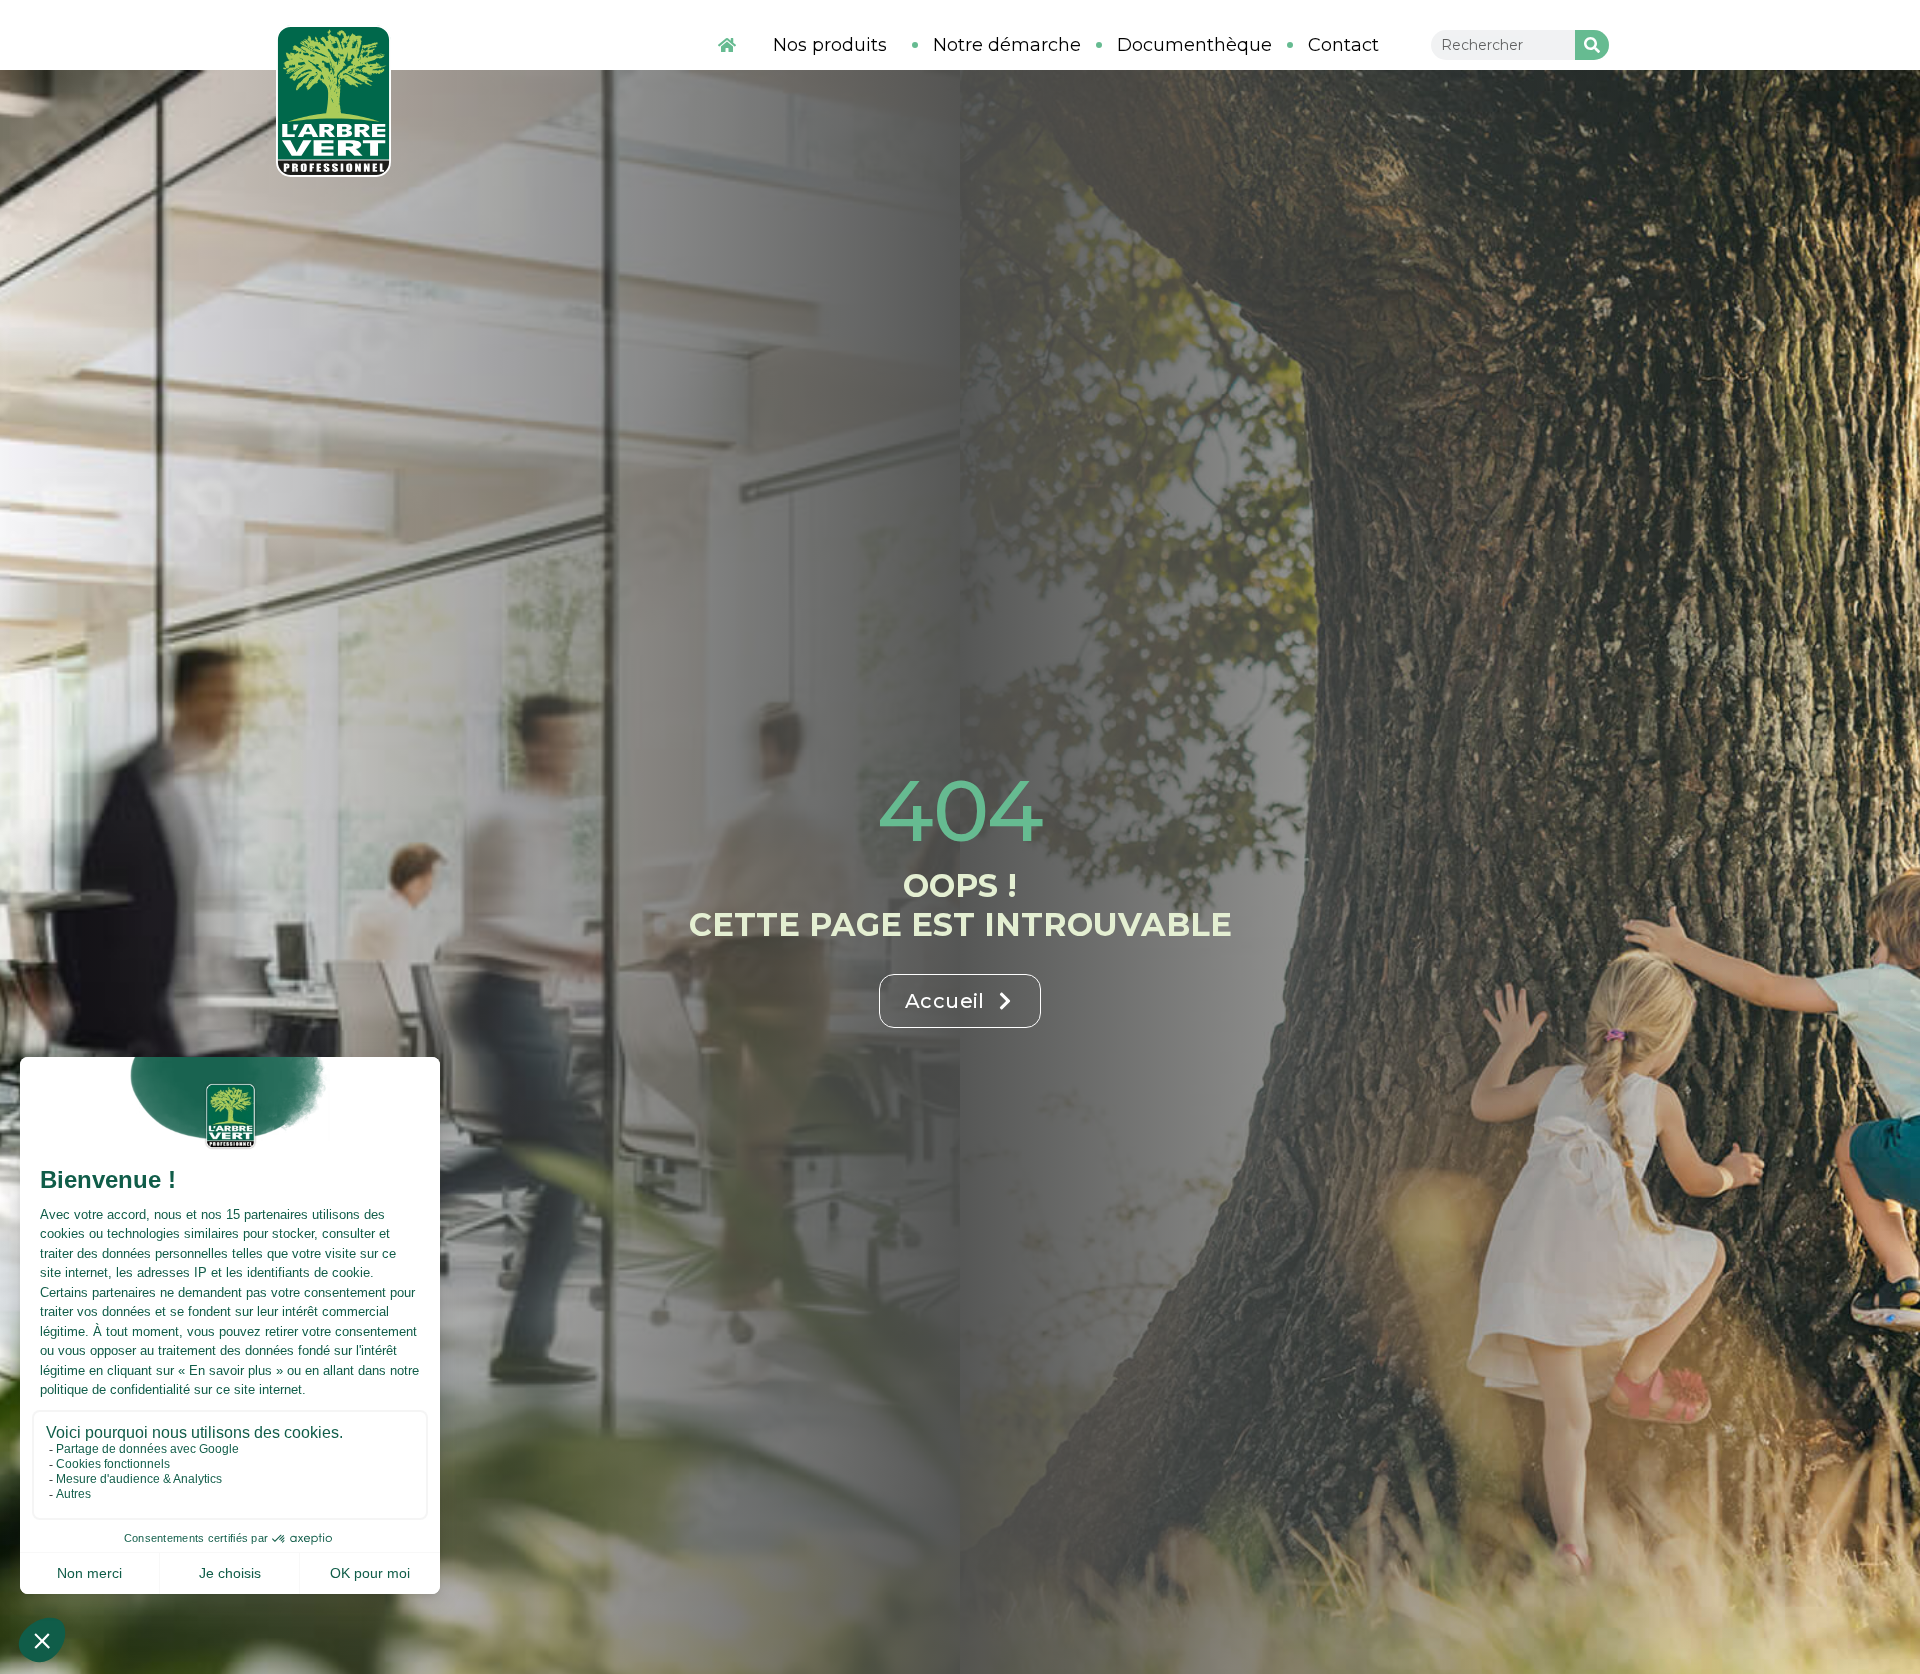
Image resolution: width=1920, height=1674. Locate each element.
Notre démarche (1007, 45)
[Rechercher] (1592, 45)
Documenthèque (1194, 45)
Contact (1343, 45)
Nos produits (830, 45)
